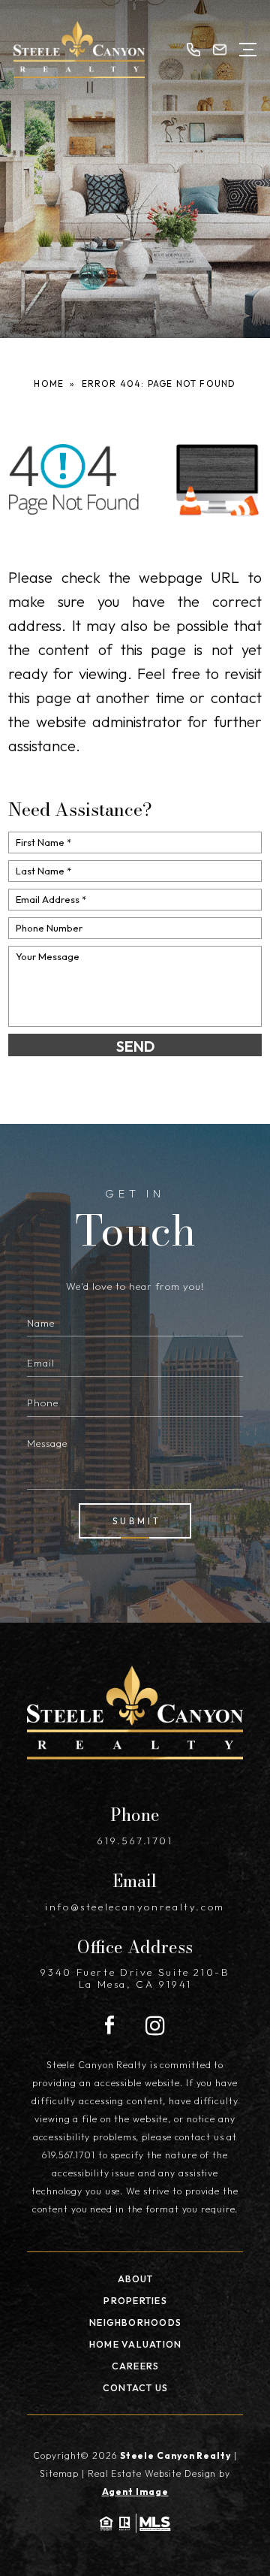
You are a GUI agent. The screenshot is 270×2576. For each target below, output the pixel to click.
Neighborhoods (135, 2322)
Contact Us (135, 2388)
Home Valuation (135, 2344)
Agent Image (135, 2491)
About (136, 2279)
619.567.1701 (135, 1841)
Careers (136, 2366)
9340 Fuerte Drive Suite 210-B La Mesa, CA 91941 (135, 1978)
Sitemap (59, 2473)
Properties (135, 2301)
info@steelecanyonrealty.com (135, 1907)
